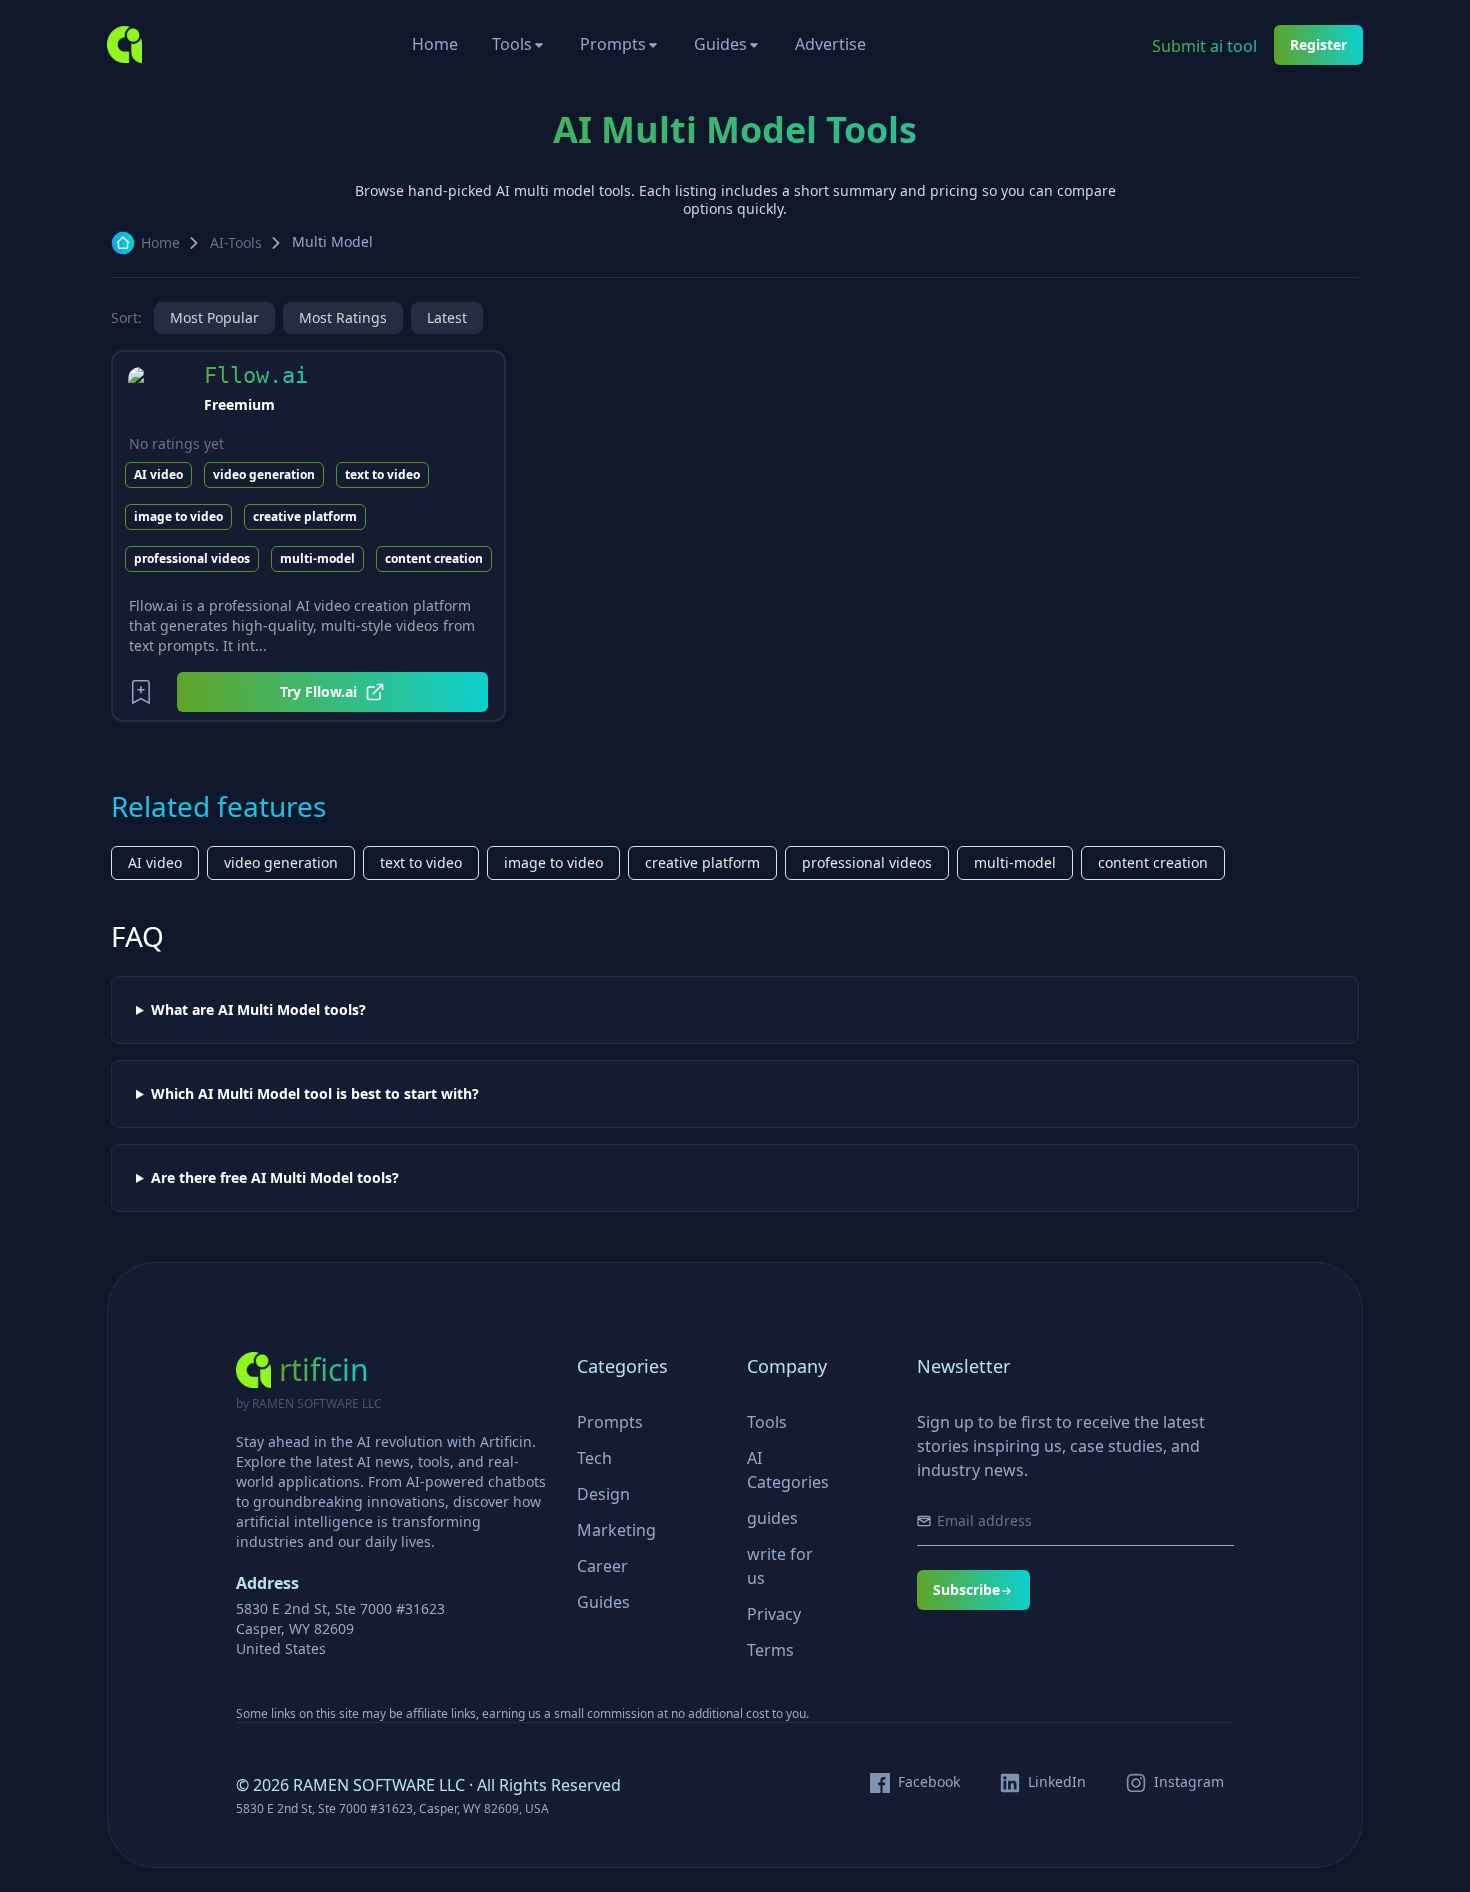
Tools (512, 44)
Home (435, 44)
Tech (594, 1458)
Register (1318, 44)
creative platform (305, 516)
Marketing (616, 1530)
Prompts (613, 44)
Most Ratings (343, 317)
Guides (720, 44)
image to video (178, 516)
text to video (382, 474)
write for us (780, 1566)
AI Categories (788, 1470)
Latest (447, 317)
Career (602, 1566)
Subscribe (966, 1589)
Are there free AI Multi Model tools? (275, 1178)
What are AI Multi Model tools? (258, 1010)
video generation (264, 474)
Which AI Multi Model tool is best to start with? (315, 1094)
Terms (770, 1650)
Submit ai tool (1204, 46)
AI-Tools (236, 242)
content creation (434, 558)
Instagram (1189, 1782)
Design (603, 1494)
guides (772, 1518)
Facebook (929, 1782)
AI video (158, 474)
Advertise (830, 44)
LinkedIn (1057, 1782)
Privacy (774, 1614)
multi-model (317, 558)
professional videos (192, 558)
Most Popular (214, 317)
